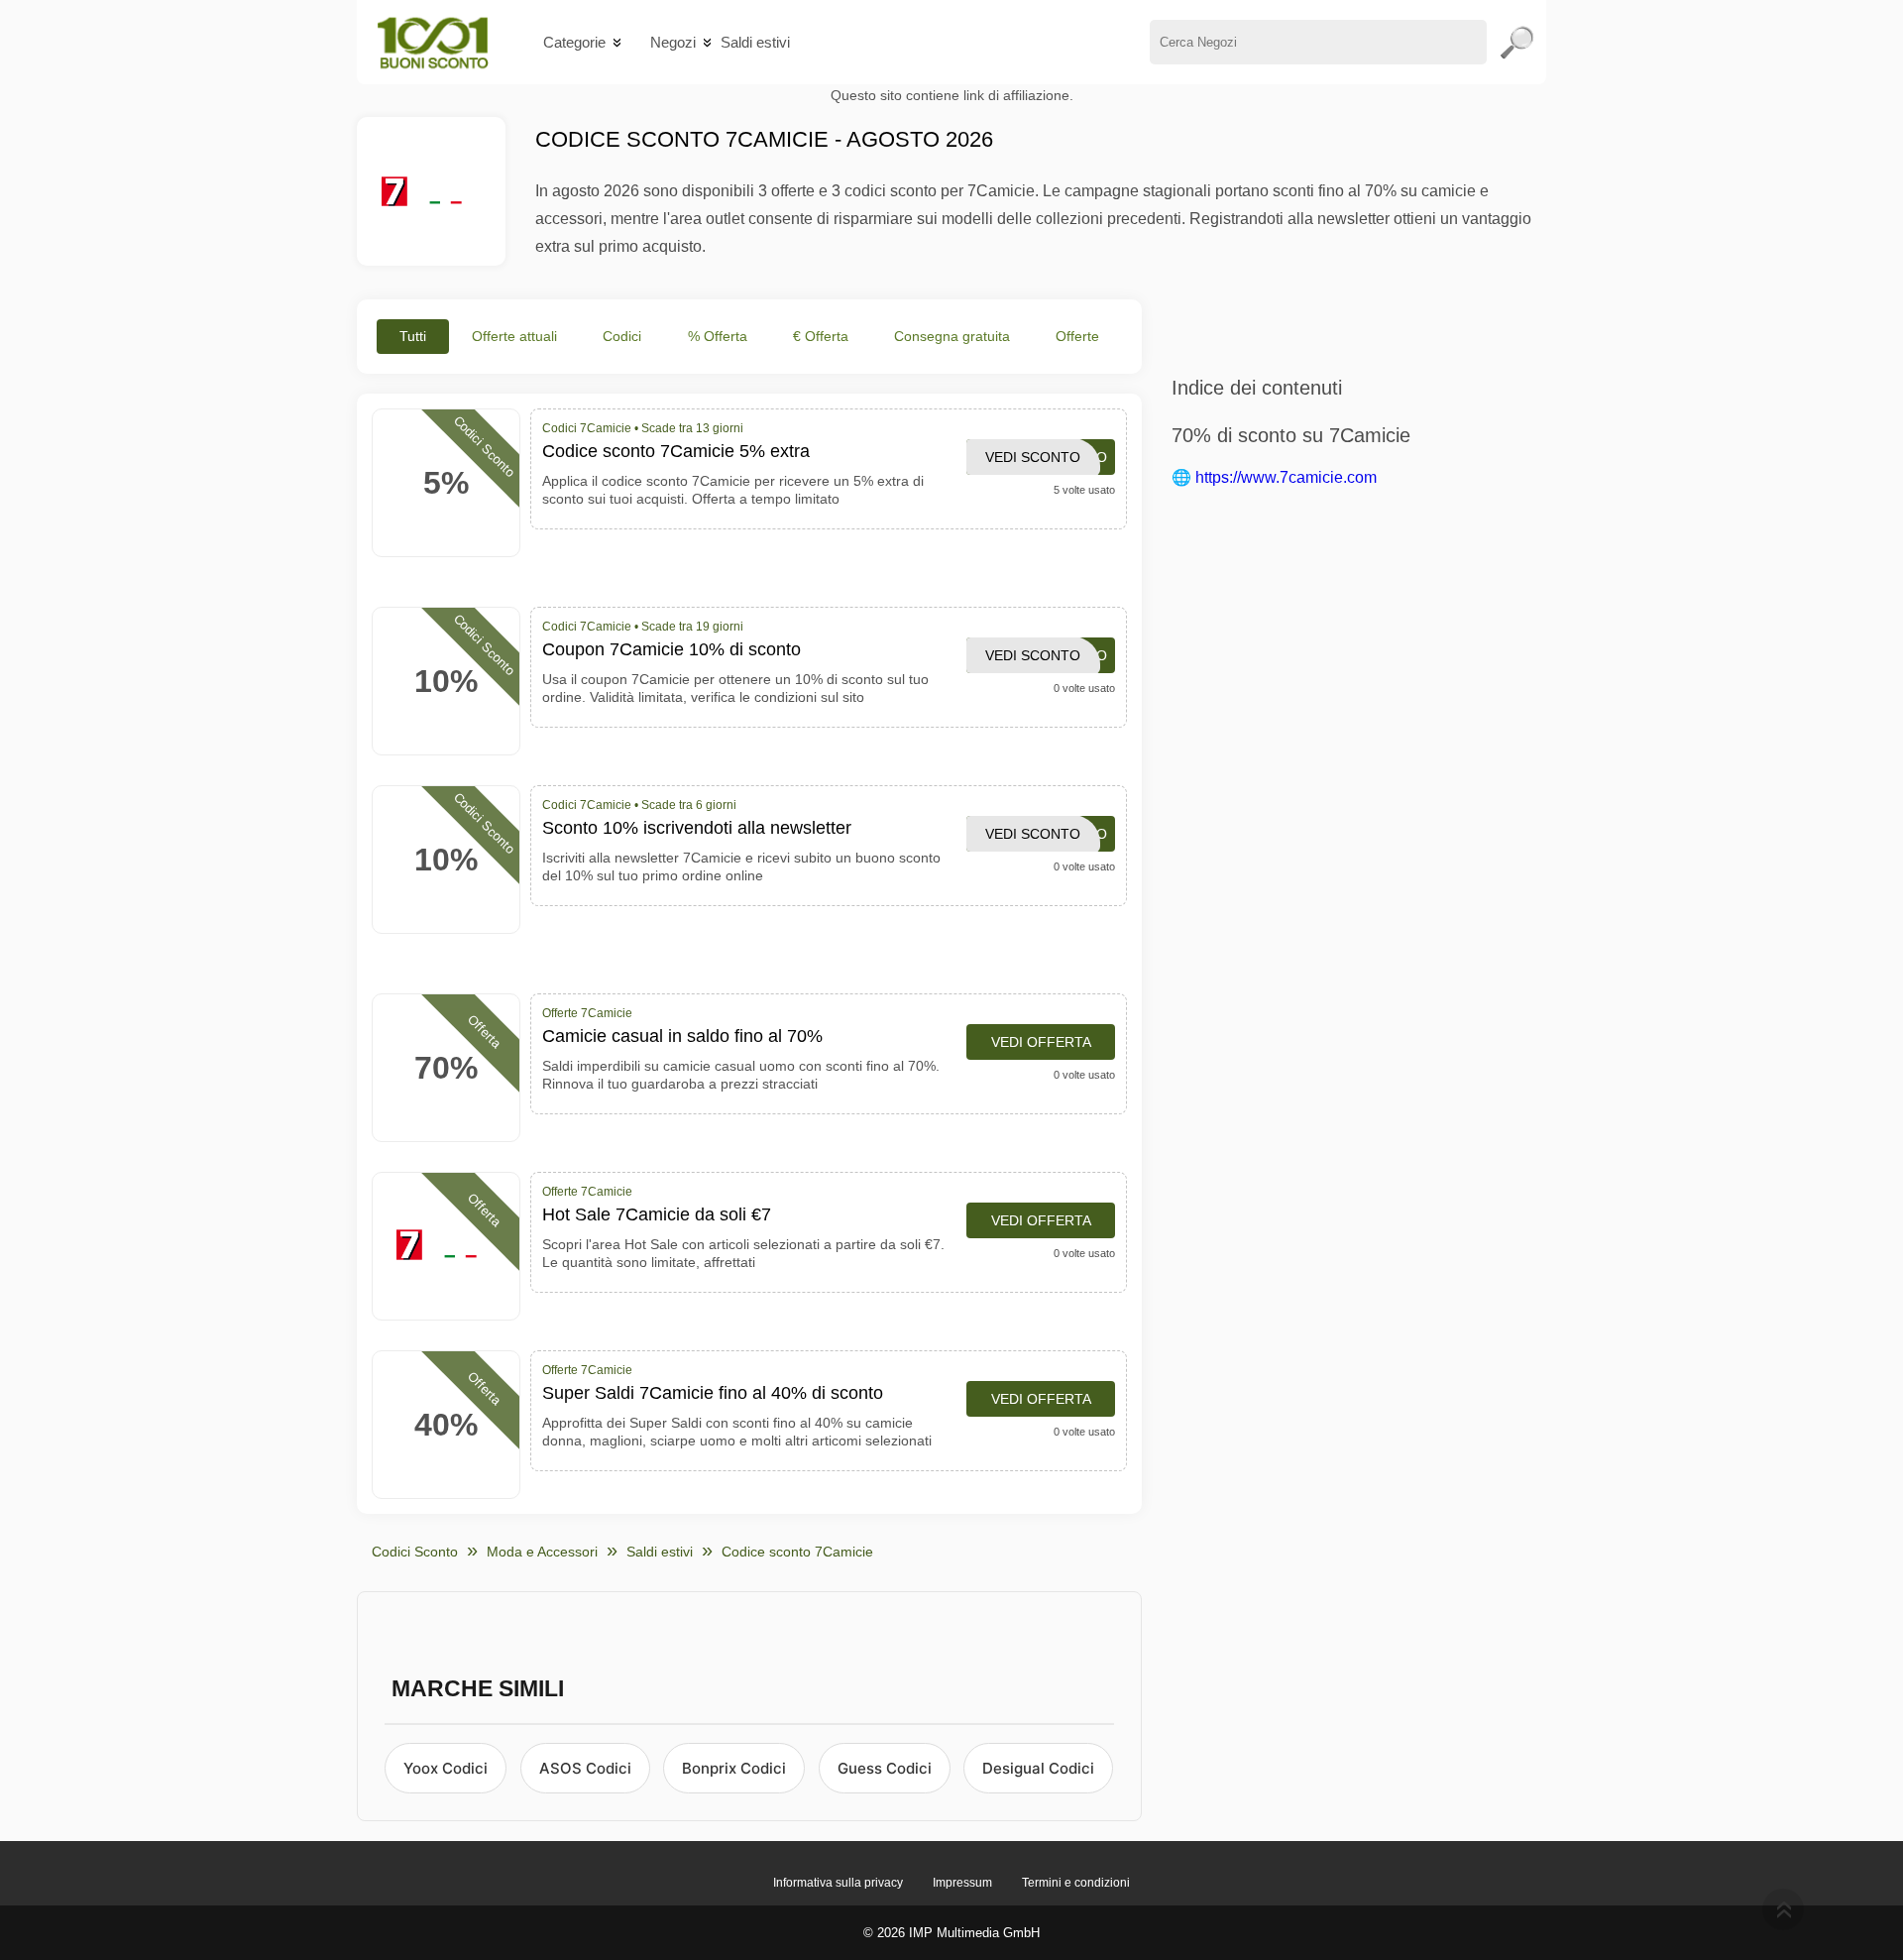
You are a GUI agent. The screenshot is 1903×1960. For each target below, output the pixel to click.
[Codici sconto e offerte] (433, 42)
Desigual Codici (1038, 1768)
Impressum (962, 1883)
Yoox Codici (446, 1768)
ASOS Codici (585, 1768)
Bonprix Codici (734, 1768)
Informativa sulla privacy (838, 1883)
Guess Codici (885, 1768)
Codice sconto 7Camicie (797, 1552)
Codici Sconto (415, 1552)
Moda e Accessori (542, 1552)
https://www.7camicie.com (1286, 477)
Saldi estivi (755, 42)
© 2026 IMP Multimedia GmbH (951, 1933)
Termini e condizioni (1076, 1883)
